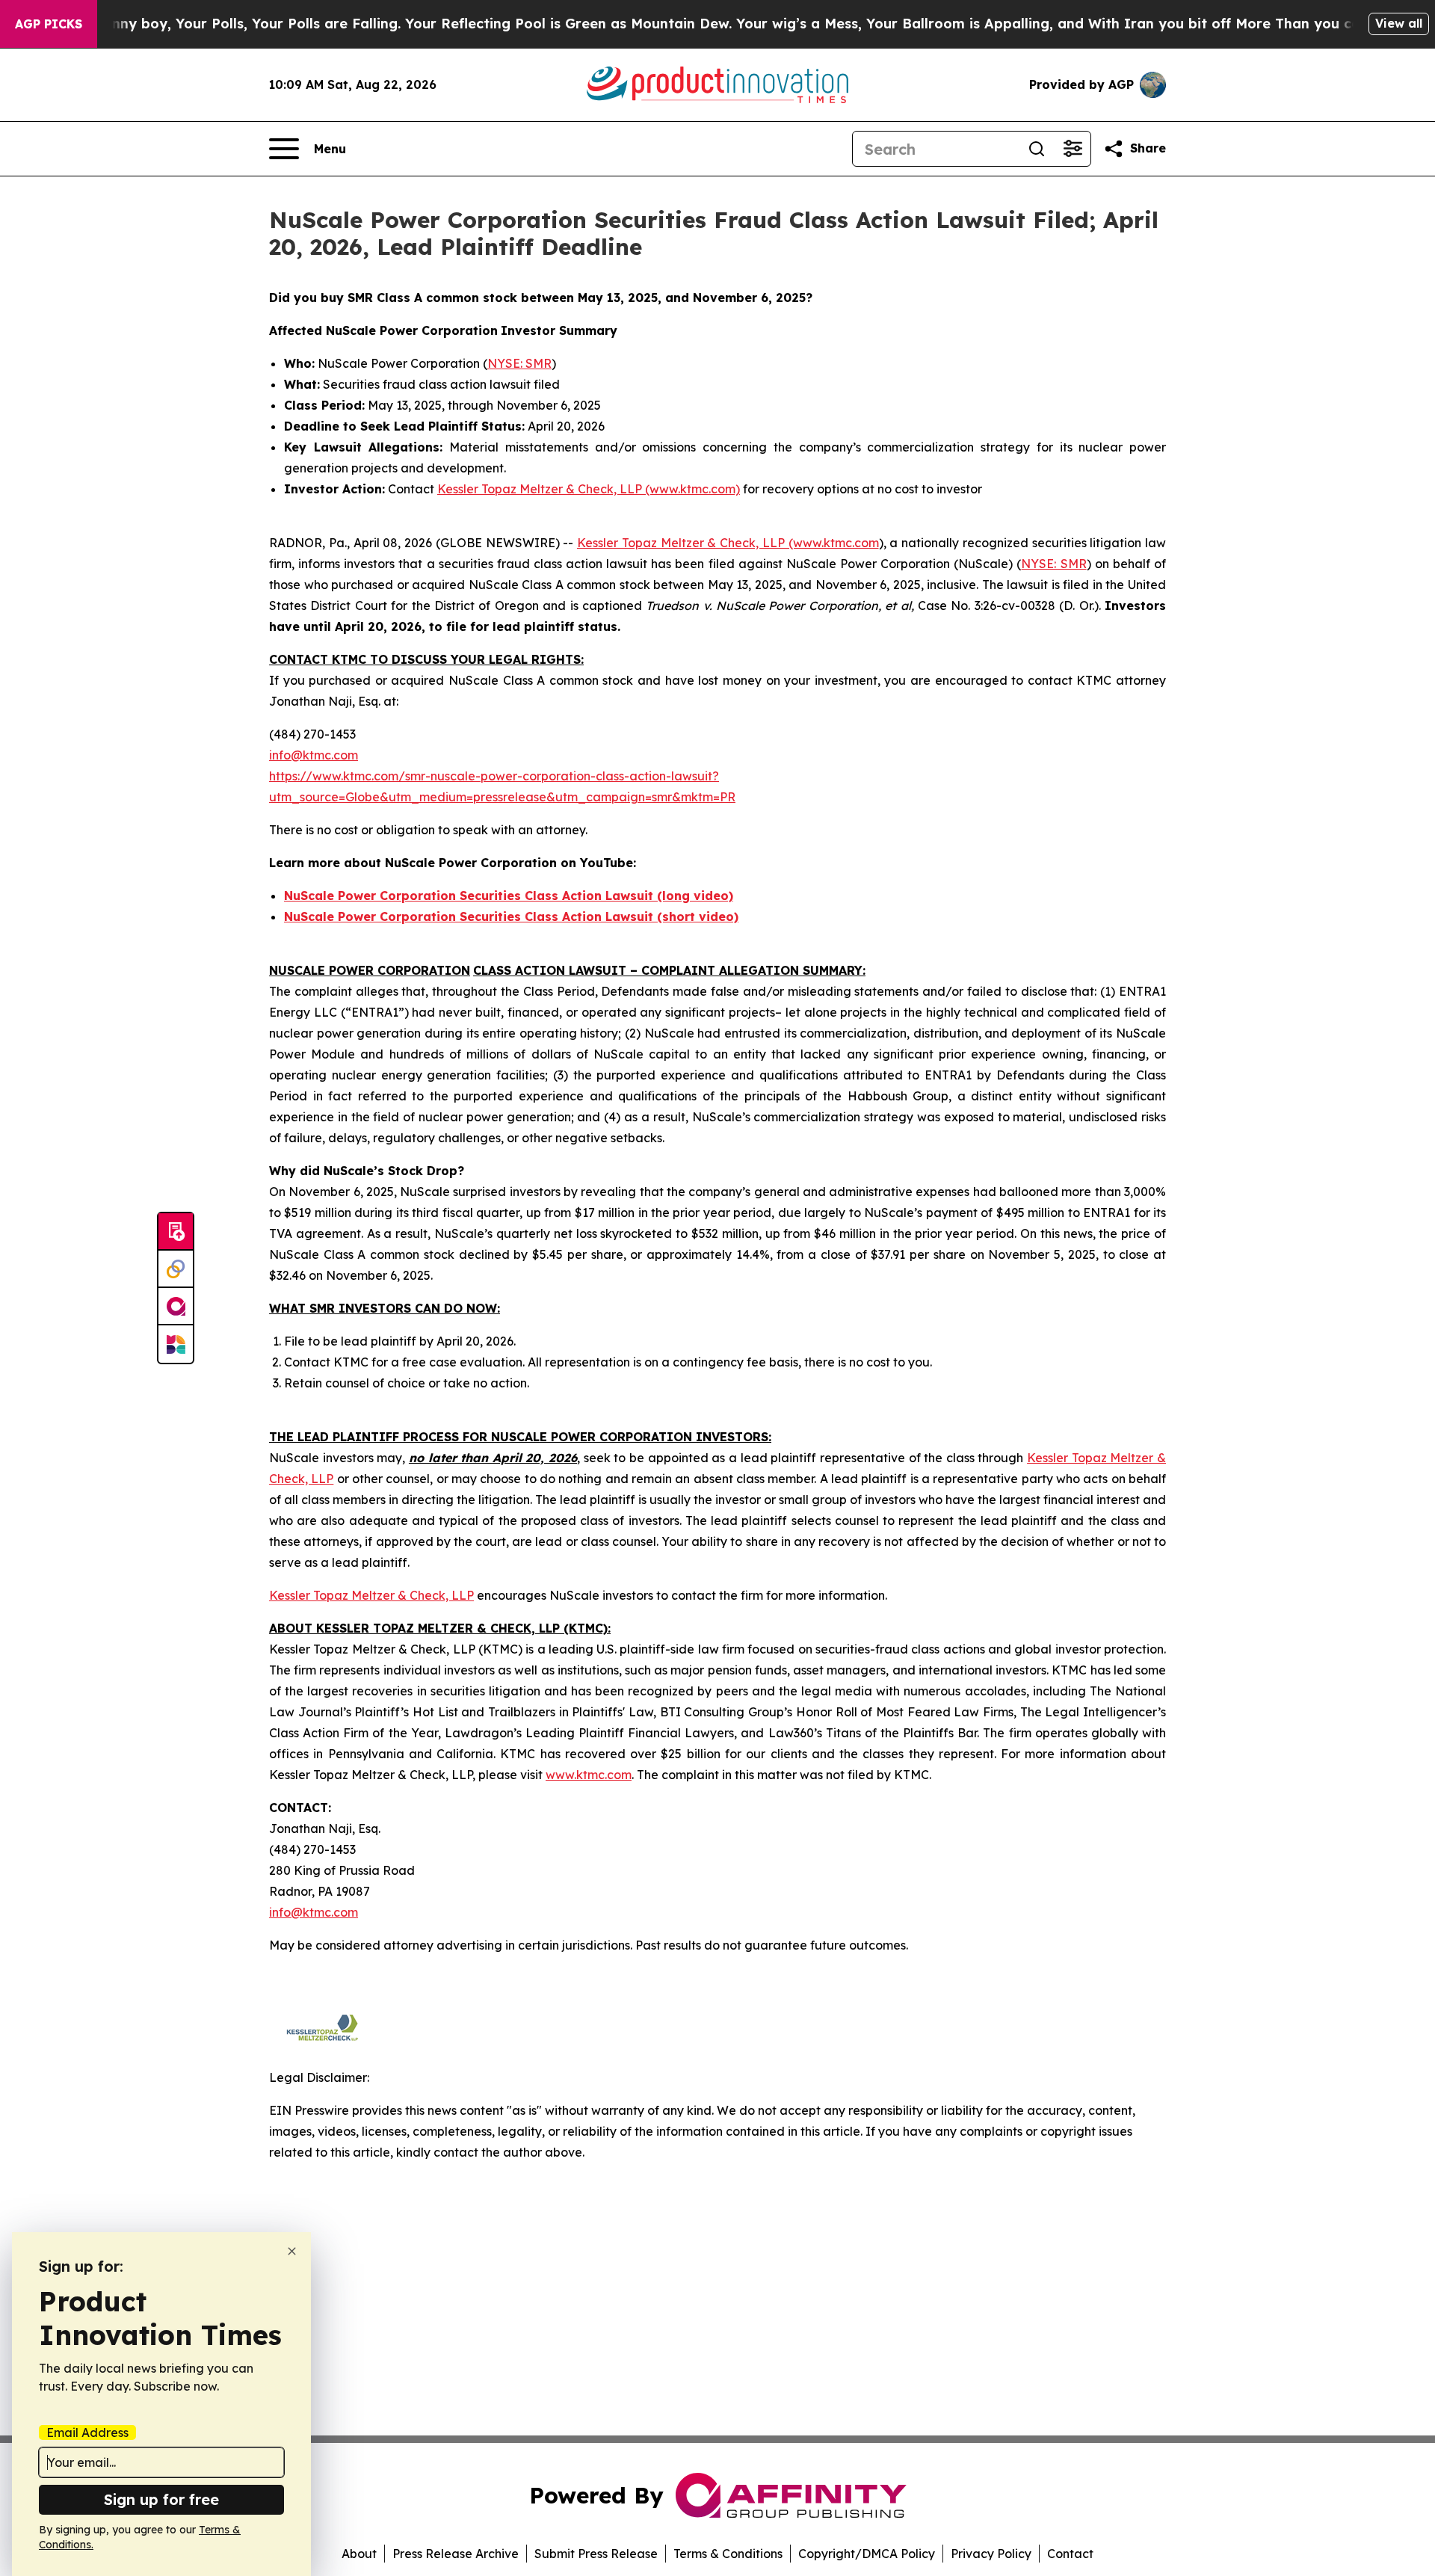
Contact (1070, 2554)
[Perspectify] (176, 1269)
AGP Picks (49, 24)
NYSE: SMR (519, 363)
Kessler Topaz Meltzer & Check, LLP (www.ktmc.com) (589, 489)
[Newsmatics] (176, 1344)
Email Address (87, 2432)
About (359, 2554)
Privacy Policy (991, 2554)
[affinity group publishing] (176, 1307)
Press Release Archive (456, 2554)
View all (1399, 23)
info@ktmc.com (314, 755)
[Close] (292, 2251)
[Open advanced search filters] (1073, 149)
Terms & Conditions (728, 2554)
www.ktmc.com (589, 1775)
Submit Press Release (596, 2554)
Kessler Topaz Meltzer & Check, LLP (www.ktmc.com (728, 543)
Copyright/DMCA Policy (867, 2554)
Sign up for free (161, 2499)
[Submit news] (176, 1232)
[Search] (1037, 149)
